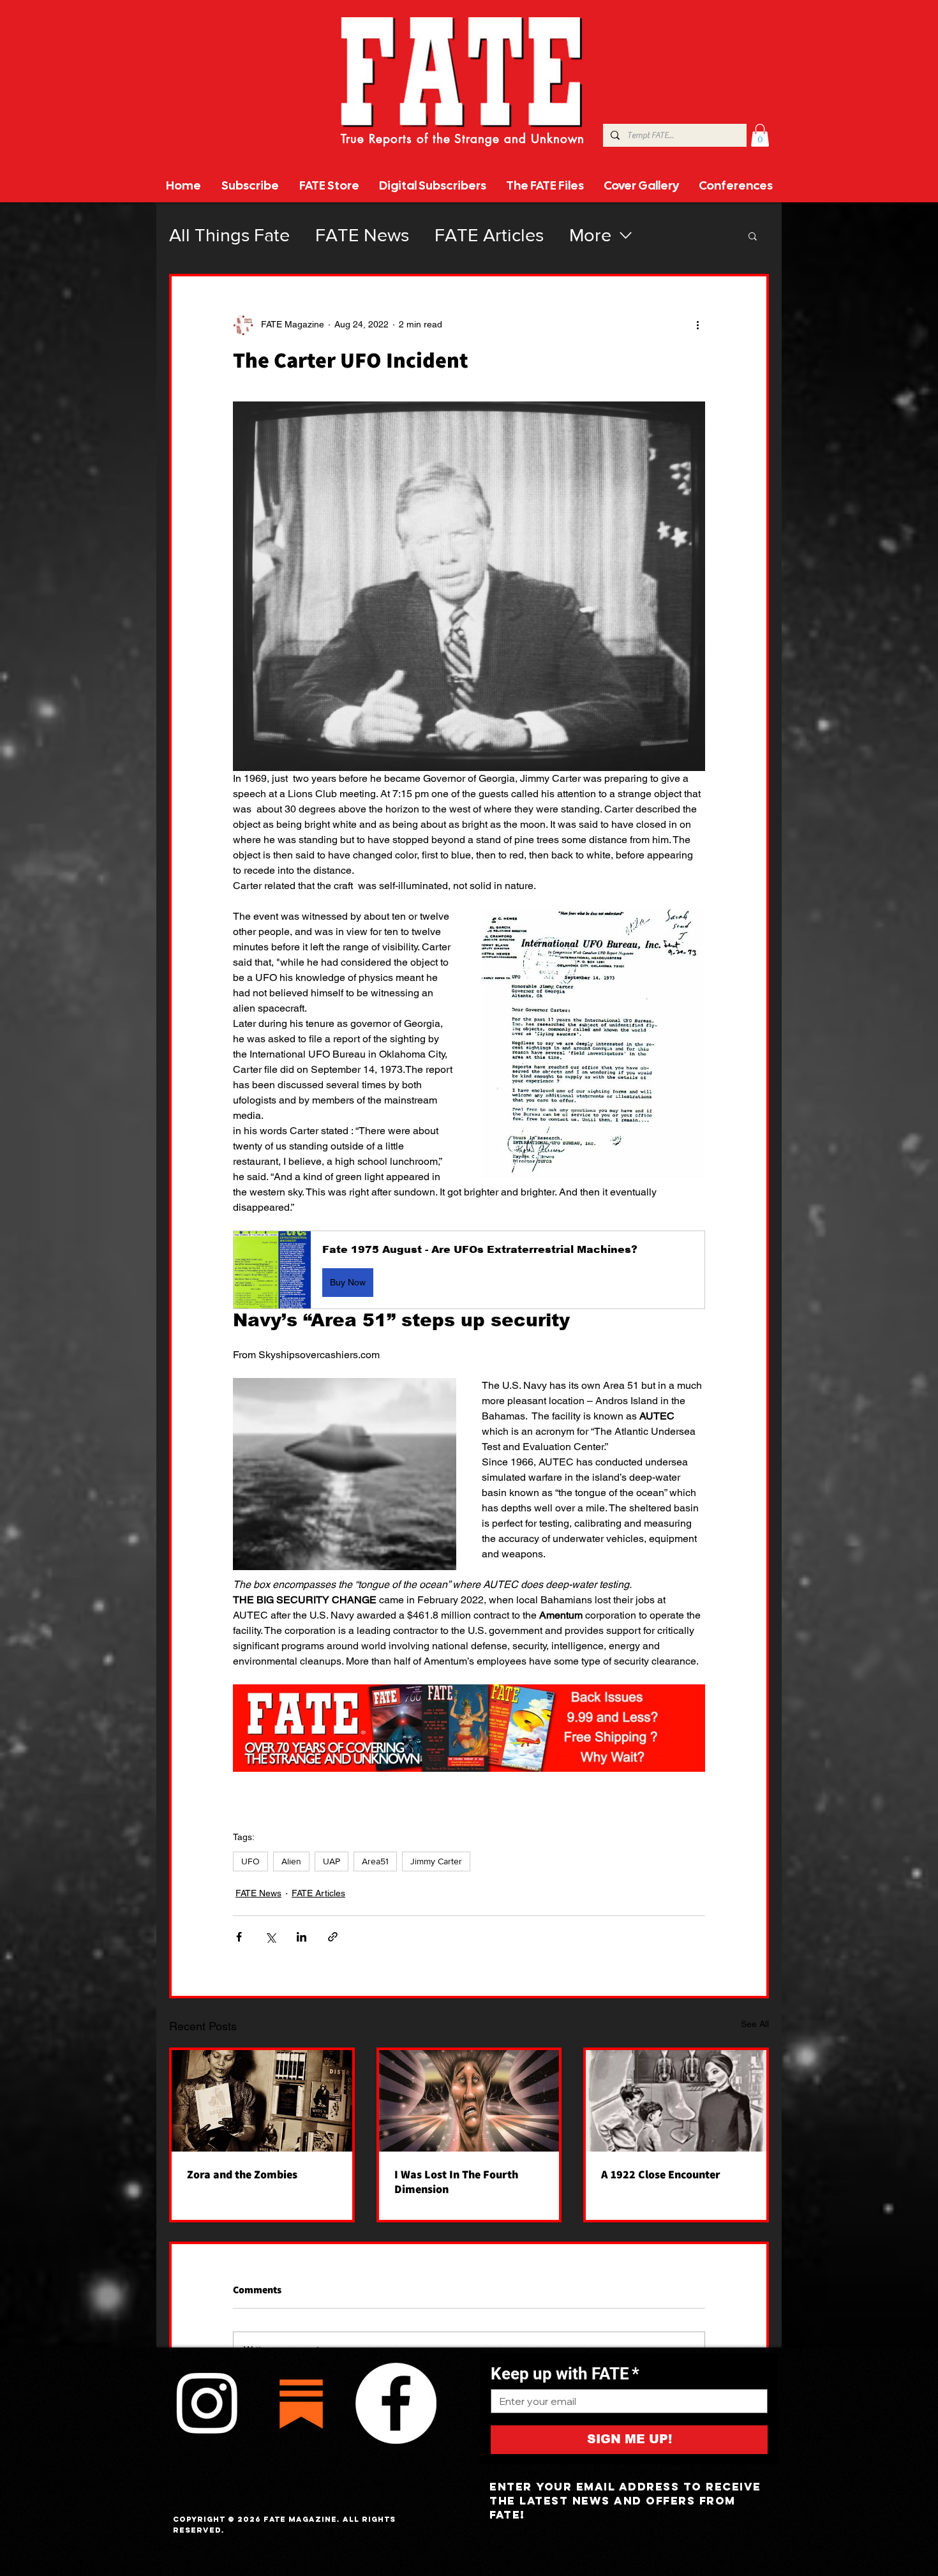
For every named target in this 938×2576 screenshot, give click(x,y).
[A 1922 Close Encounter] (676, 2101)
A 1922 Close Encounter (661, 2174)
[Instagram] (207, 2403)
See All (755, 2024)
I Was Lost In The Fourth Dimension (456, 2182)
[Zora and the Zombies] (262, 2101)
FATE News (362, 235)
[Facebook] (396, 2403)
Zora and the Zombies (242, 2174)
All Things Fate (229, 235)
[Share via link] (333, 1937)
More (590, 235)
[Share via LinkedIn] (301, 1937)
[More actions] (697, 325)
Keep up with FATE (565, 2374)
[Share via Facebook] (239, 1937)
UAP (331, 1861)
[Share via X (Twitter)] (270, 1937)
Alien (291, 1861)
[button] (760, 135)
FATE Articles (489, 235)
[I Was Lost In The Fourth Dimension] (469, 2101)
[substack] (301, 2403)
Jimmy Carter (436, 1861)
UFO (250, 1861)
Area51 (375, 1861)
